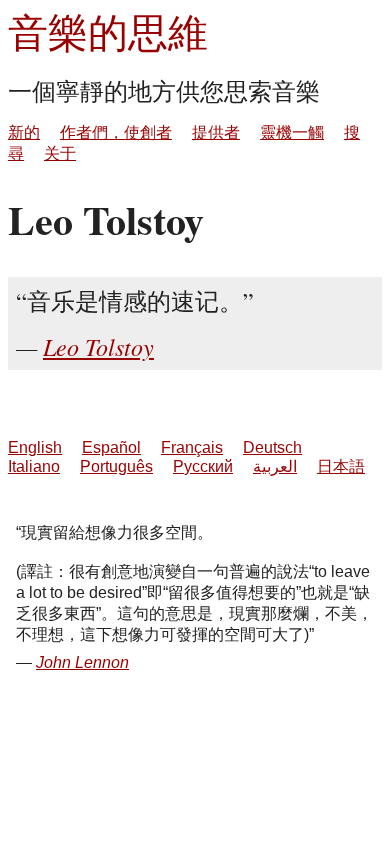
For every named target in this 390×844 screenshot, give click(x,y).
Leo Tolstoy (98, 346)
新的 (24, 132)
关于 (60, 153)
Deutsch (272, 447)
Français (192, 447)
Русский (203, 466)
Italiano (34, 466)
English (35, 447)
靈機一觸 (292, 132)
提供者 (216, 132)
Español (111, 447)
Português (116, 466)
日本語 (341, 466)
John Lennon (82, 662)
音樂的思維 (108, 31)
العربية (275, 466)
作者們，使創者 (116, 132)
